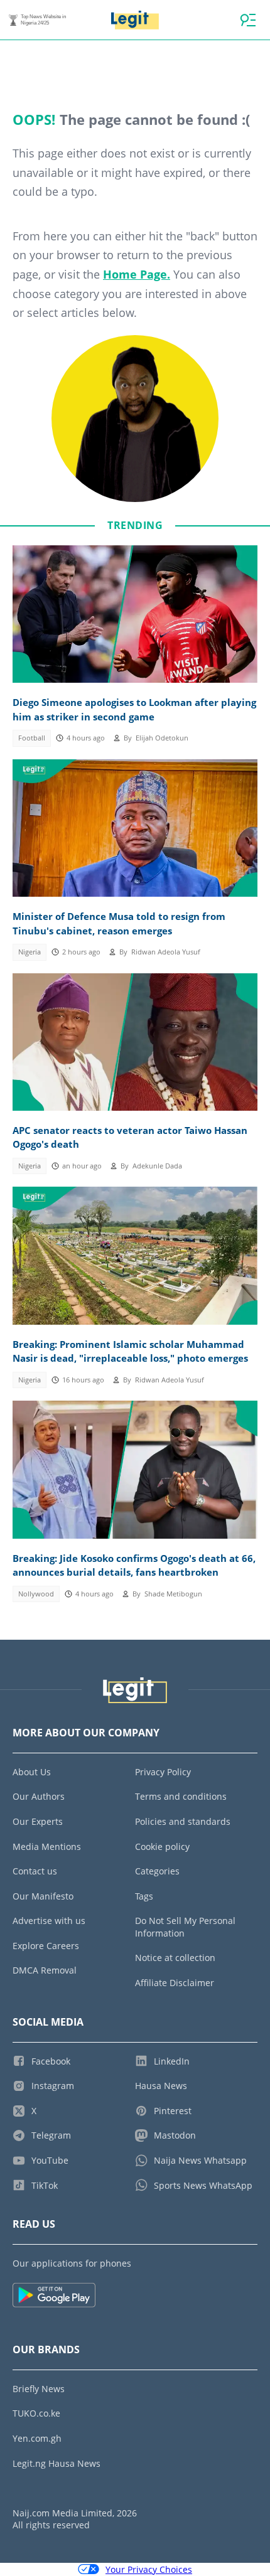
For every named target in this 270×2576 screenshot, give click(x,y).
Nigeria (30, 952)
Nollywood (36, 1594)
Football (32, 738)
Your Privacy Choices (149, 2569)
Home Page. (137, 274)
